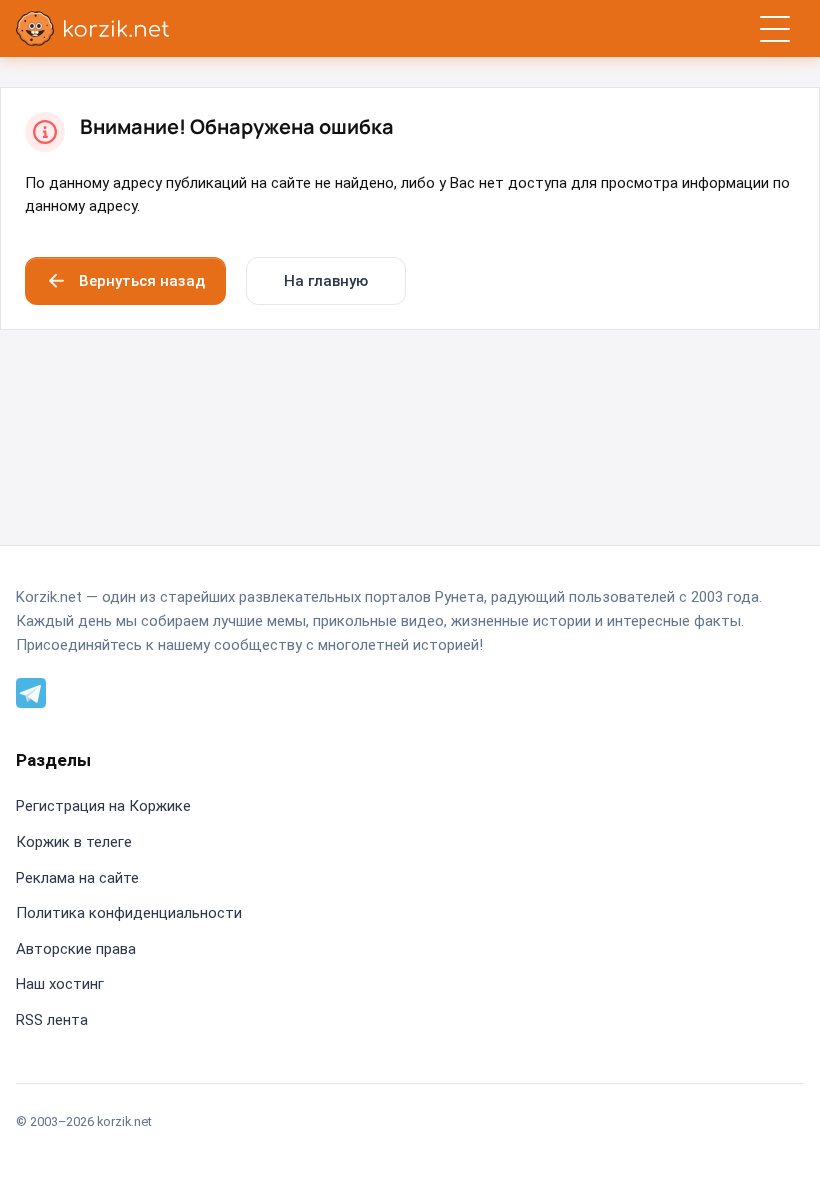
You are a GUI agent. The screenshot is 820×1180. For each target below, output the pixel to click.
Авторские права (76, 949)
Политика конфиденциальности (129, 913)
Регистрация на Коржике (103, 806)
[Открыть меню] (774, 28)
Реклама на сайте (77, 878)
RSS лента (52, 1020)
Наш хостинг (60, 984)
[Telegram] (31, 691)
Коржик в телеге (74, 842)
